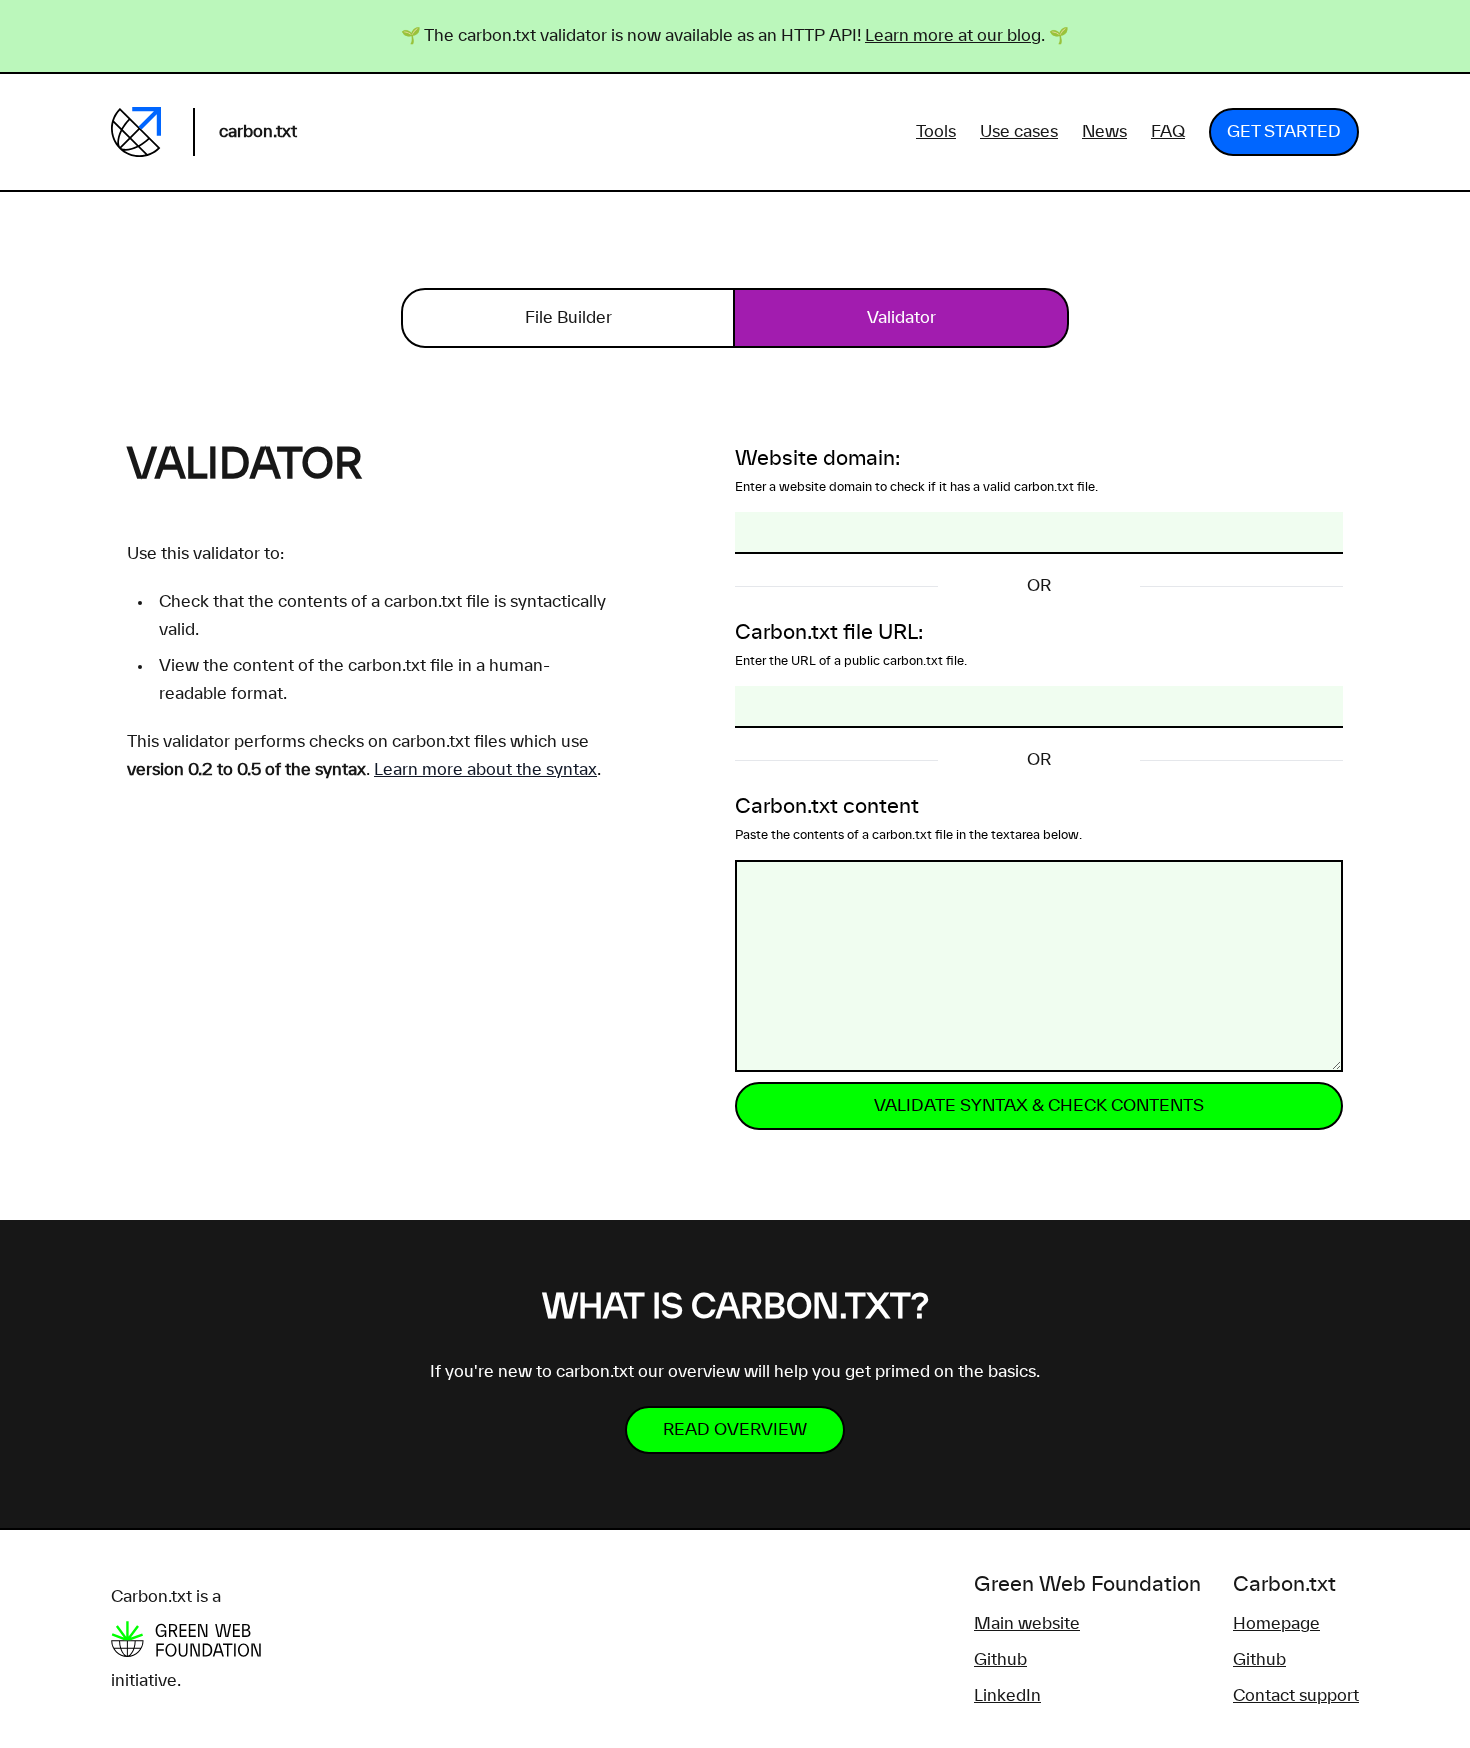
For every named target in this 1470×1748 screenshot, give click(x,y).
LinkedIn (1007, 1696)
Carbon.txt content (908, 819)
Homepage (1276, 1624)
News (1104, 132)
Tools (936, 132)
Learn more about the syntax (485, 770)
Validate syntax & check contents (1039, 1106)
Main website (1027, 1624)
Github (1000, 1660)
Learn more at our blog (953, 36)
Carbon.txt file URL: (851, 645)
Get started (1284, 132)
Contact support (1296, 1696)
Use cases (1019, 132)
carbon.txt (258, 132)
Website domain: (916, 471)
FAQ (1168, 132)
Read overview (735, 1430)
